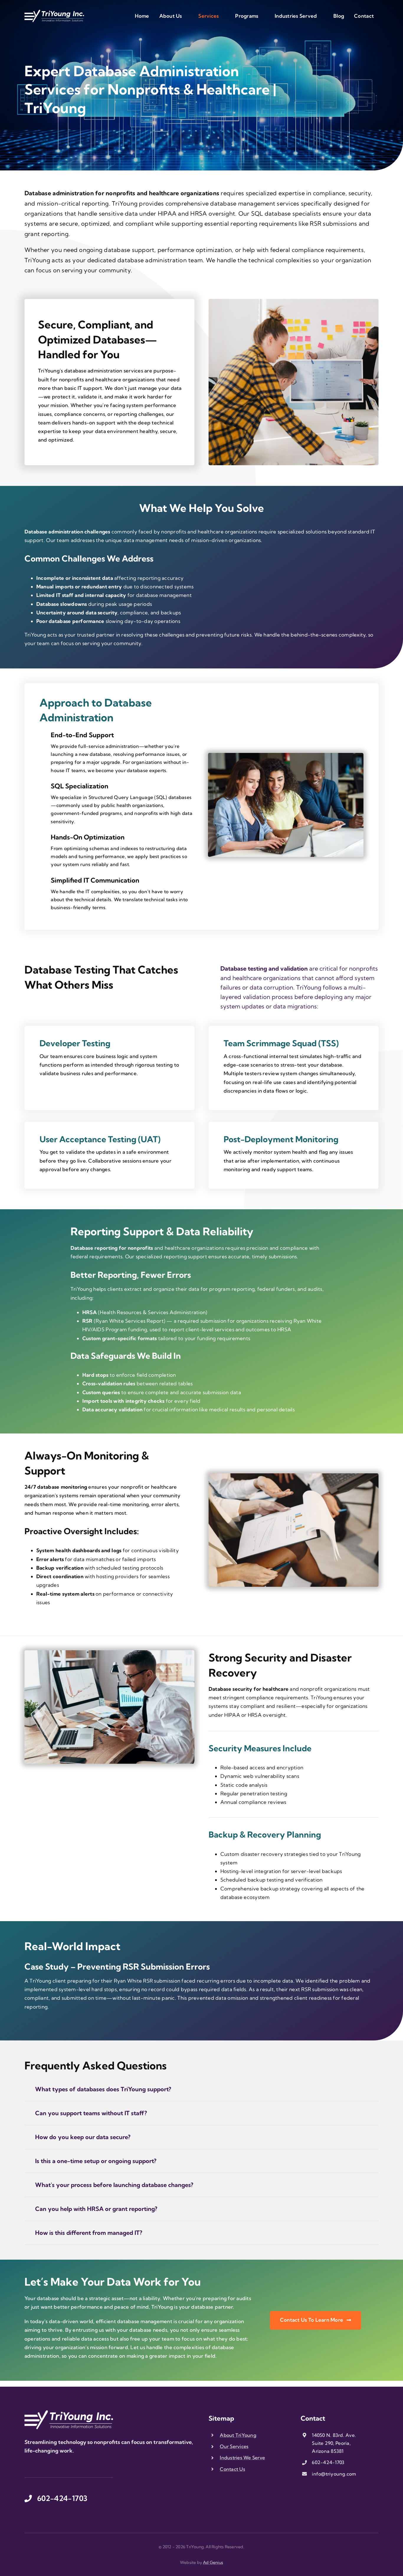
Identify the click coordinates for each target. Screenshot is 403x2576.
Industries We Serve (242, 2458)
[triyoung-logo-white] (54, 12)
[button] (201, 2089)
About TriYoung (238, 2435)
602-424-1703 (328, 2462)
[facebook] (26, 2466)
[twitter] (36, 2466)
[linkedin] (45, 2466)
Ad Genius (213, 2562)
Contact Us (232, 2469)
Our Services (234, 2446)
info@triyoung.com (334, 2474)
